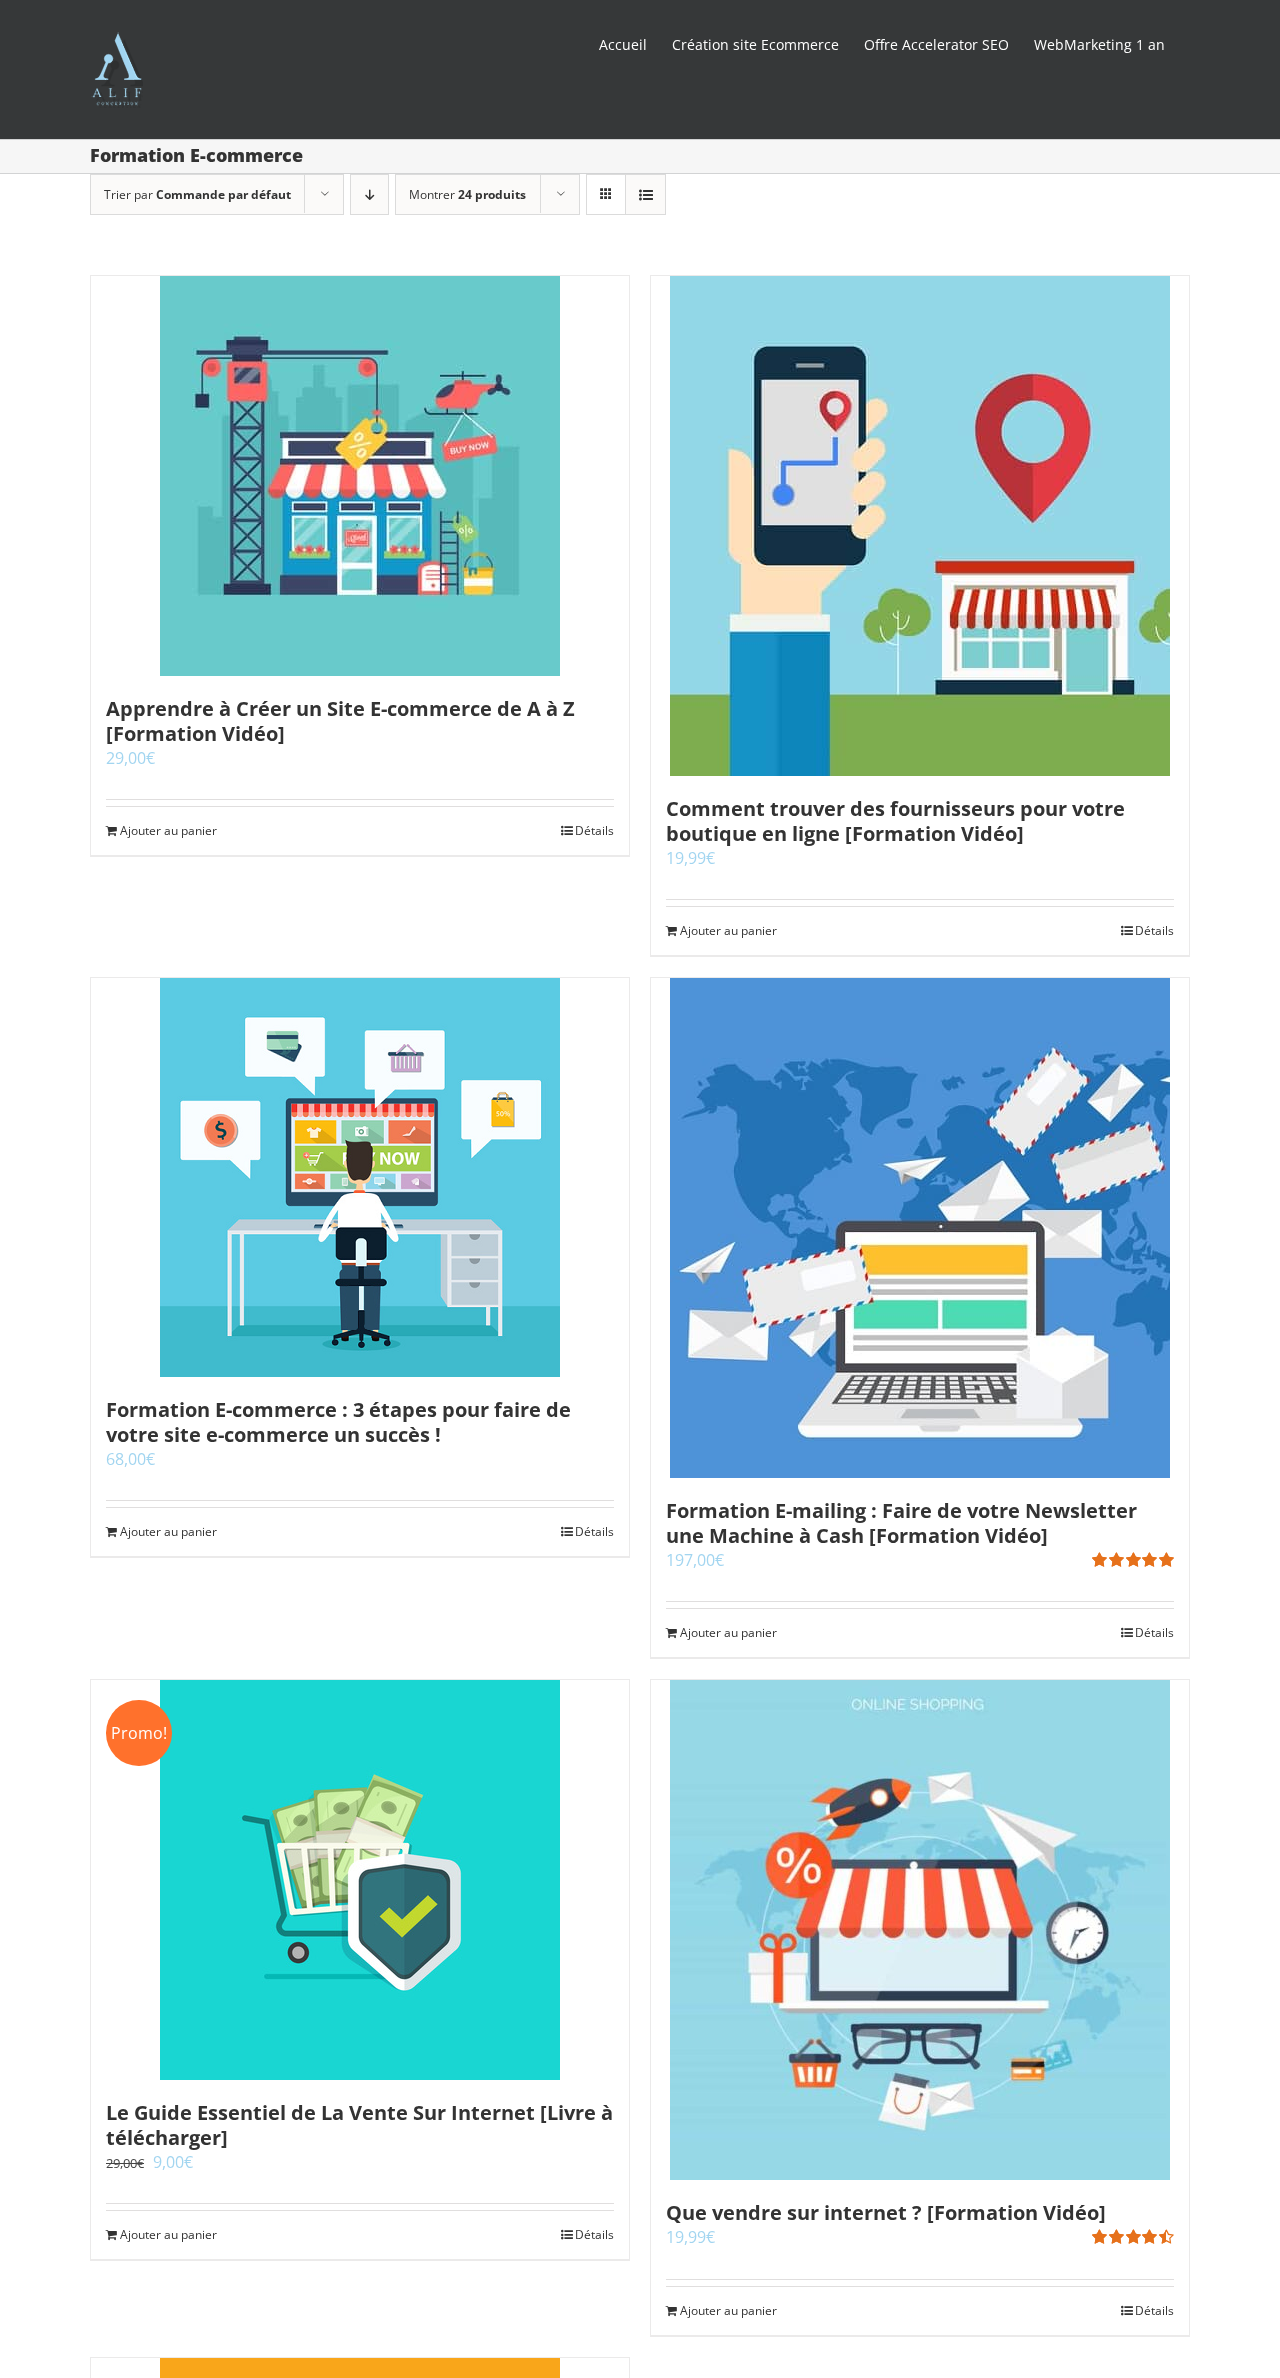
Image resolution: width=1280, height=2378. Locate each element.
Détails (594, 830)
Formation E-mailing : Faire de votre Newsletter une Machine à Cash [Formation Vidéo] (901, 1523)
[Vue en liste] (645, 194)
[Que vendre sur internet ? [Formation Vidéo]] (920, 1930)
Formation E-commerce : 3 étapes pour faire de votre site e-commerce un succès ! (338, 1422)
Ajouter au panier (168, 830)
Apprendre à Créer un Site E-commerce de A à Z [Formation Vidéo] (340, 721)
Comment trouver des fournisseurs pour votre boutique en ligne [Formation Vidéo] (895, 821)
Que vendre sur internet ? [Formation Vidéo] (886, 2212)
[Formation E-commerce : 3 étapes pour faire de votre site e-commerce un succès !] (360, 1177)
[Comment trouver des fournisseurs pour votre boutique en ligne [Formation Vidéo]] (920, 526)
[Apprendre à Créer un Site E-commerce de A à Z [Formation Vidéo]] (360, 476)
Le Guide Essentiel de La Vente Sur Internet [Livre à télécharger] (359, 2125)
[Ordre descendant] (369, 194)
